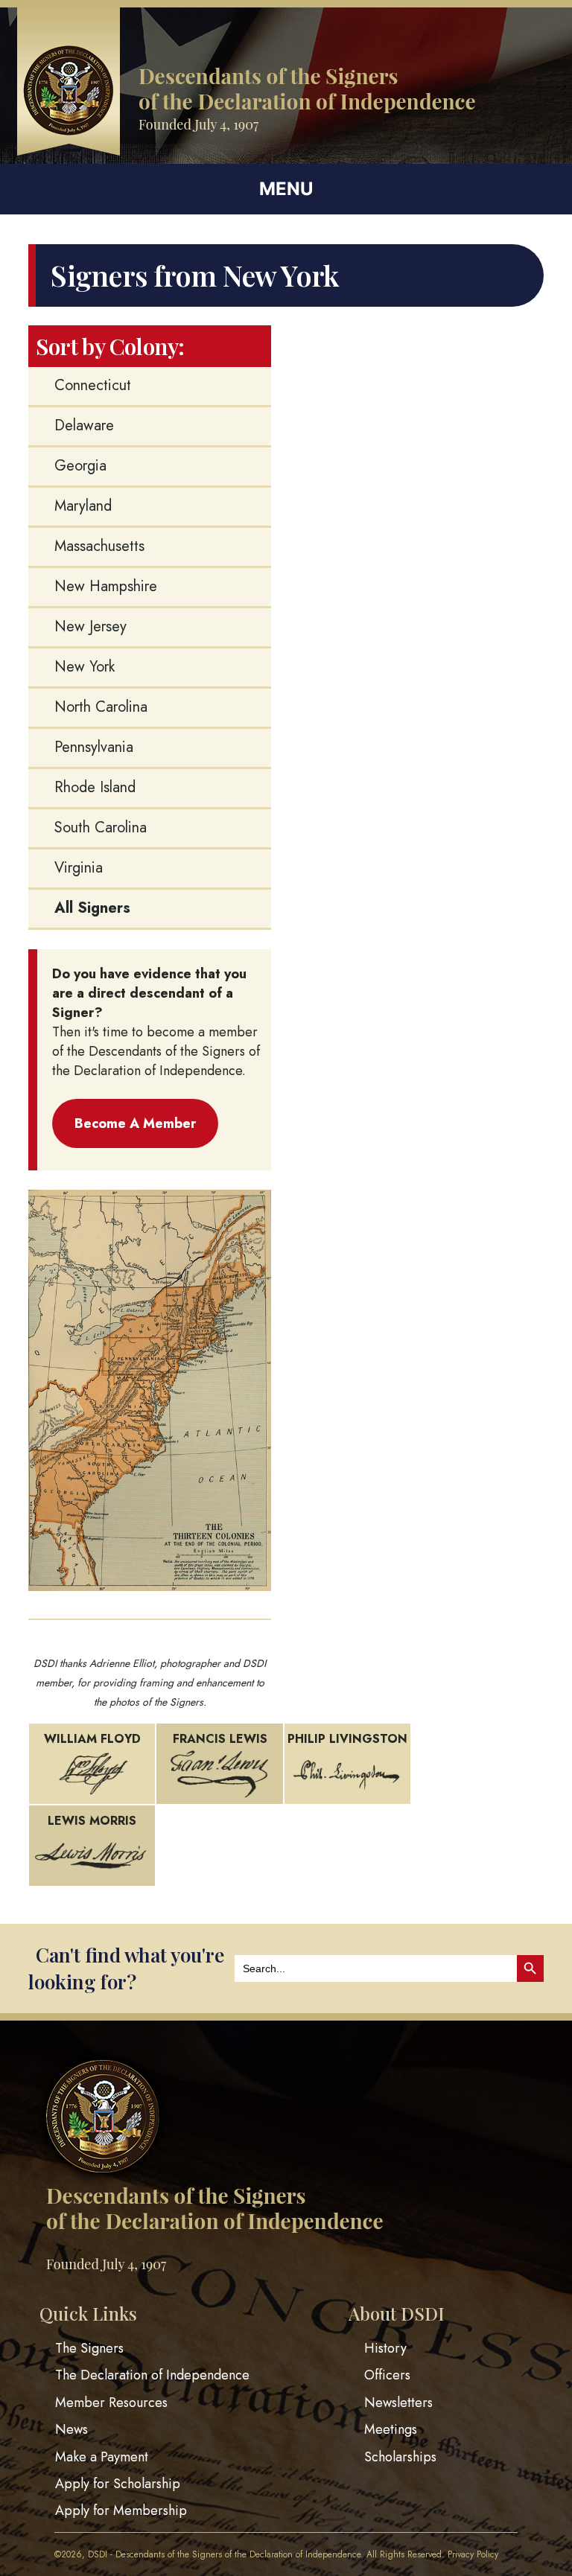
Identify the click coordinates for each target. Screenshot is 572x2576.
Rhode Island (95, 787)
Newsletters (398, 2403)
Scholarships (400, 2457)
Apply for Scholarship (118, 2484)
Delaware (84, 425)
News (71, 2430)
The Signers (89, 2348)
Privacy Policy (473, 2554)
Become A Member (135, 1123)
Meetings (391, 2430)
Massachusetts (99, 546)
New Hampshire (106, 586)
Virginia (79, 868)
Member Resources (111, 2403)
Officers (387, 2376)
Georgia (80, 466)
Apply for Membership (121, 2511)
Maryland (83, 506)
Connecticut (93, 385)
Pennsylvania (94, 747)
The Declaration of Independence (152, 2376)
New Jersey (90, 627)
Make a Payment (102, 2457)
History (385, 2348)
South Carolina (101, 828)
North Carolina (101, 707)
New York (85, 667)
